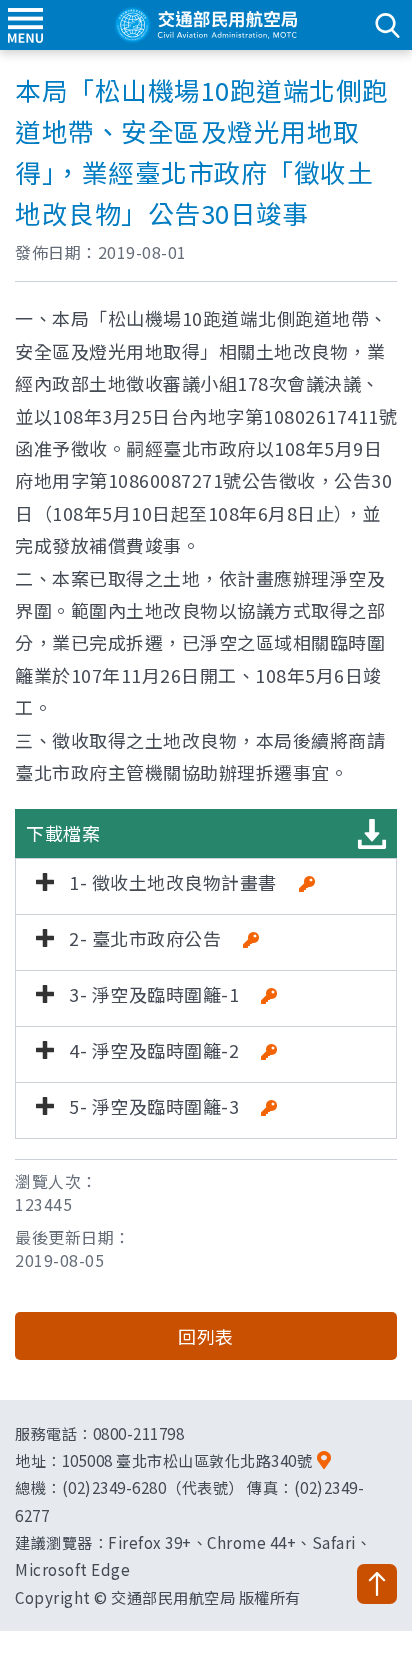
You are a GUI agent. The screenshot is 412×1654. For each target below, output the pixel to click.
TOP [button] (377, 1584)
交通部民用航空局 (206, 25)
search (387, 25)
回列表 (206, 1336)
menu (25, 25)
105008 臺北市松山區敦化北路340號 (187, 1460)
